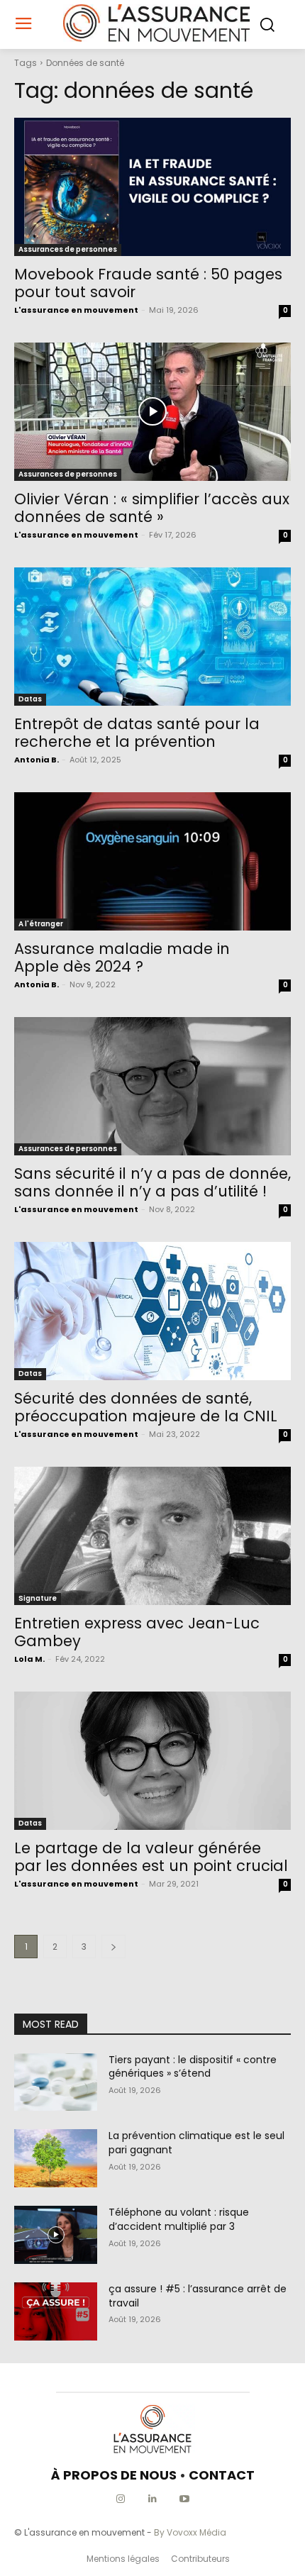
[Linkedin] (153, 2499)
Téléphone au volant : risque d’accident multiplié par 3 (179, 2219)
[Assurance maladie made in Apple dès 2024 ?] (152, 861)
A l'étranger (41, 924)
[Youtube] (185, 2499)
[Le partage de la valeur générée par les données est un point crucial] (152, 1761)
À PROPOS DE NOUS (114, 2475)
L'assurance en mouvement (76, 310)
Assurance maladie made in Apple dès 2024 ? (122, 957)
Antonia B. (37, 760)
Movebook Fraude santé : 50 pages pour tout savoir (148, 283)
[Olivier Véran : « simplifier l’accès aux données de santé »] (152, 412)
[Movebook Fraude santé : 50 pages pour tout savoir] (152, 187)
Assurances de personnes (68, 249)
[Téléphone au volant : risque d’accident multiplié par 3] (56, 2235)
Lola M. (29, 1659)
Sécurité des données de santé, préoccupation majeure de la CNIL (146, 1407)
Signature (38, 1598)
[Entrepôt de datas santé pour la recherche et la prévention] (152, 637)
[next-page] (113, 1947)
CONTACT (222, 2475)
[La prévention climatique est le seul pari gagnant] (56, 2158)
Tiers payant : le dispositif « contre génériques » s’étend (193, 2067)
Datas (30, 699)
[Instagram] (121, 2499)
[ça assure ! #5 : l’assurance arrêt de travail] (56, 2311)
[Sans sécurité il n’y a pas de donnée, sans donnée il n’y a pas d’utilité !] (152, 1086)
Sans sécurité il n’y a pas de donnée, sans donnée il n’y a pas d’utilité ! (152, 1182)
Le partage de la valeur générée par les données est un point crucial (151, 1857)
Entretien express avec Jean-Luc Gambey (137, 1632)
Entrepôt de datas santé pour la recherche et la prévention (137, 733)
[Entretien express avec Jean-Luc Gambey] (152, 1536)
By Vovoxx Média (190, 2532)
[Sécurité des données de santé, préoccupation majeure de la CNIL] (152, 1311)
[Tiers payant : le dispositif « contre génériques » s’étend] (56, 2082)
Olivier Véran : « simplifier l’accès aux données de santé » (152, 508)
